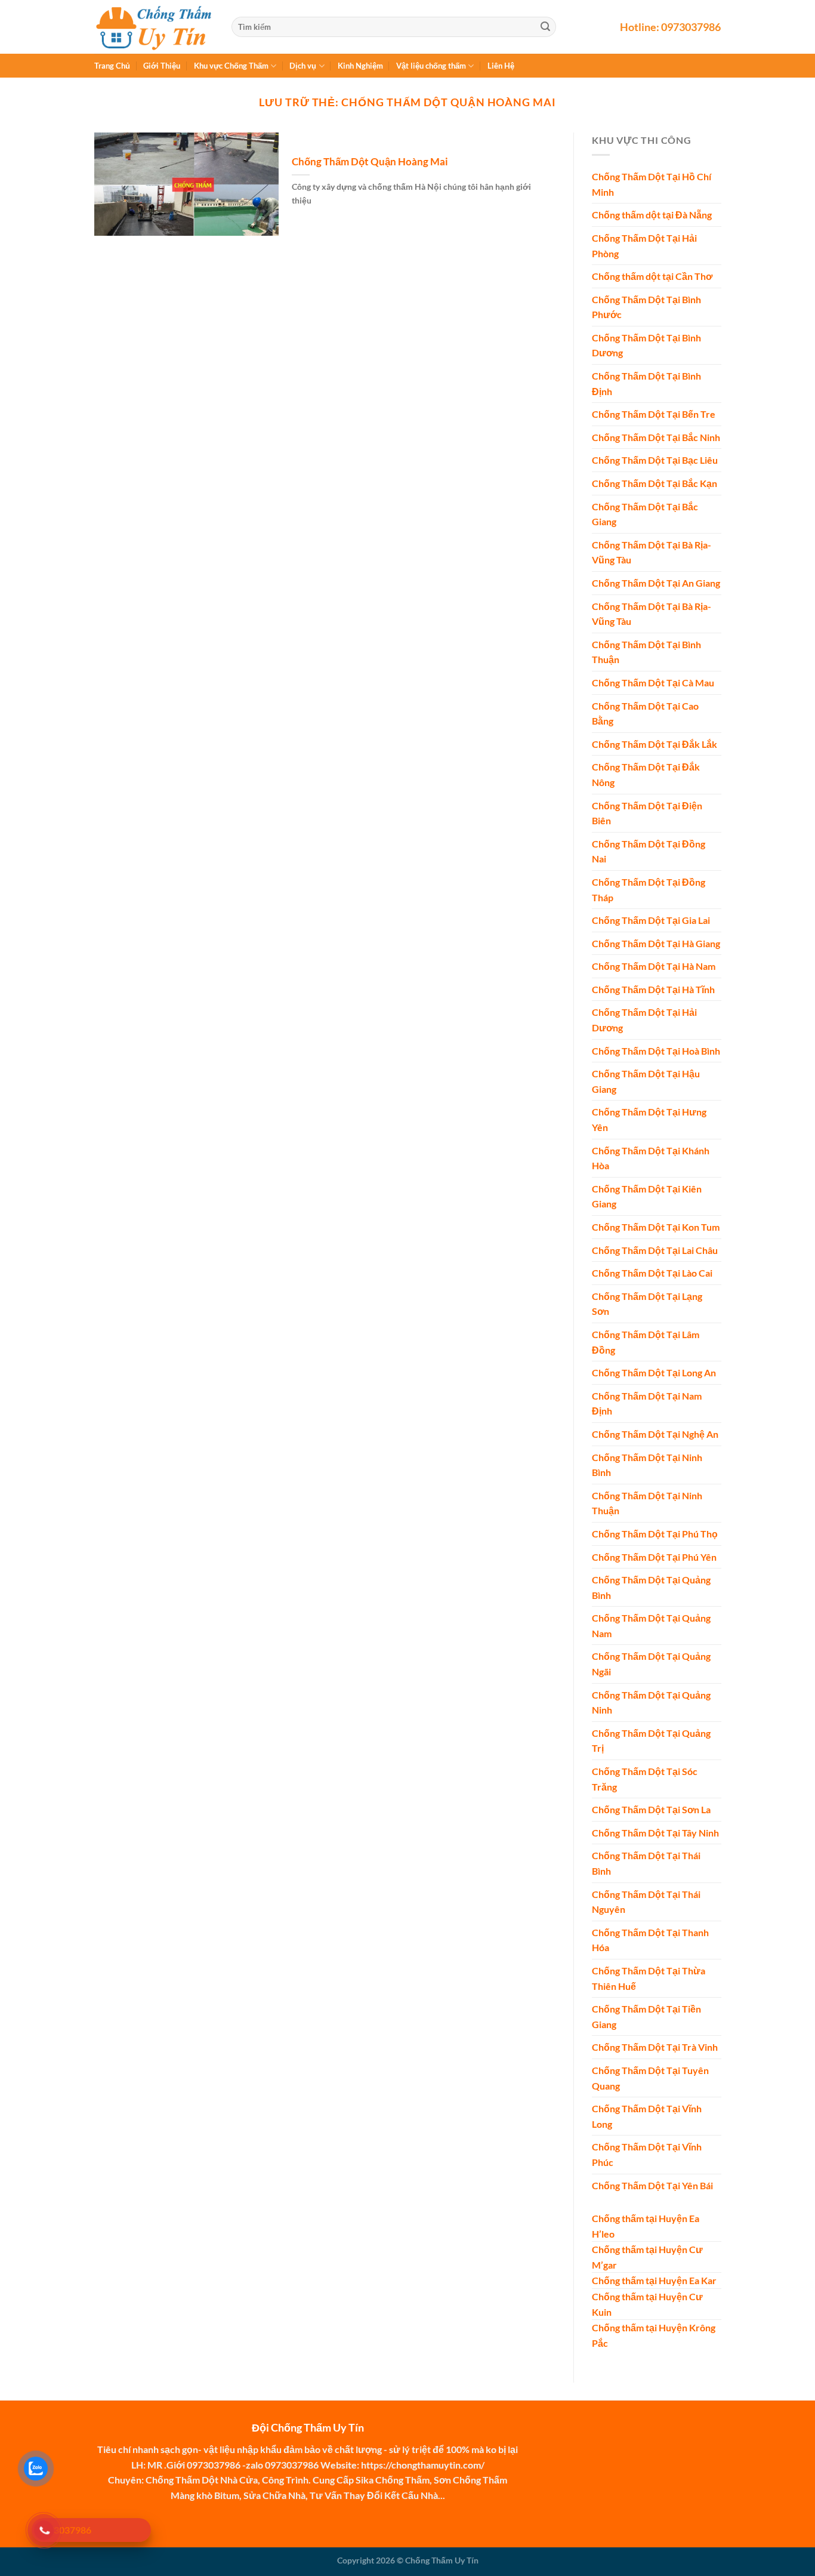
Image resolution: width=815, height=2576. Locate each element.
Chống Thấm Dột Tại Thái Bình (646, 1863)
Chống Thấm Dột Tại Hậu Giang (646, 1081)
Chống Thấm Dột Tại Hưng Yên (649, 1119)
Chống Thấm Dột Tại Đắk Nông (646, 774)
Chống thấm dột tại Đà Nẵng (652, 215)
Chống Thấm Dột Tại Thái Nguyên (646, 1901)
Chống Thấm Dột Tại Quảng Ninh (651, 1702)
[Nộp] (545, 27)
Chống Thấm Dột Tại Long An (654, 1372)
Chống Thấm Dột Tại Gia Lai (651, 920)
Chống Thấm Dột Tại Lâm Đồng (646, 1342)
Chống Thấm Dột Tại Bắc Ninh (656, 437)
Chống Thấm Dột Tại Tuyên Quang (650, 2078)
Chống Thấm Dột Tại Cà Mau (653, 682)
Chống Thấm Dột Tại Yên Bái (652, 2185)
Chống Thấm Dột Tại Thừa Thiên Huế (649, 1978)
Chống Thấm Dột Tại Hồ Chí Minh (652, 184)
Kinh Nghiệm (360, 66)
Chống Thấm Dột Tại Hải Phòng (644, 246)
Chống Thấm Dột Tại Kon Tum (656, 1227)
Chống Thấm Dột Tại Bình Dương (646, 345)
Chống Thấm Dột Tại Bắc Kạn (655, 483)
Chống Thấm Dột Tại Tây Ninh (655, 1833)
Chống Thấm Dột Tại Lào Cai (652, 1273)
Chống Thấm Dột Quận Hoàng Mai (370, 162)
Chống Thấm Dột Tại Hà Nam (654, 966)
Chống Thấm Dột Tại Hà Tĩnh (653, 989)
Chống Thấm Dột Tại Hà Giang (656, 943)
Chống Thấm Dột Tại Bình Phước (646, 306)
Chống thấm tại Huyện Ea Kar (654, 2280)
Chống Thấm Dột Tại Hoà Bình (656, 1050)
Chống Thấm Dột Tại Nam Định (647, 1403)
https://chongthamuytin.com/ (423, 2465)
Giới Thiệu (162, 66)
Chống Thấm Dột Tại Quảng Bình (651, 1587)
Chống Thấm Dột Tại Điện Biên (647, 813)
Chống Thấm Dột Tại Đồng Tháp (649, 890)
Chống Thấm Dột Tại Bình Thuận (646, 652)
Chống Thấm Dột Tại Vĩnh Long (647, 2116)
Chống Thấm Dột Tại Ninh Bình (647, 1464)
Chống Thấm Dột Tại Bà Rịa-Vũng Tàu (652, 552)
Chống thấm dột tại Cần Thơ (652, 276)
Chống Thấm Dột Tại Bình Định (646, 383)
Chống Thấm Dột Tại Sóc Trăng (645, 1779)
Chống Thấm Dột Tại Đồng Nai (649, 851)
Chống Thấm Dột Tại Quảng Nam (651, 1626)
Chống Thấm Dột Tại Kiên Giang (647, 1196)
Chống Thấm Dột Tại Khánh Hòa (651, 1158)
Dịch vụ (303, 66)
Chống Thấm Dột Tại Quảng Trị (651, 1741)
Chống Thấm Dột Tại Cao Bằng (645, 713)
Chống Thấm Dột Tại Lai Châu (655, 1250)
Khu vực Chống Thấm (231, 66)
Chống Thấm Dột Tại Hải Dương (644, 1020)
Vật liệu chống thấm (431, 66)
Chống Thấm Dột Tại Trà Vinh (655, 2047)
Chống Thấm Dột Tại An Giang (656, 583)
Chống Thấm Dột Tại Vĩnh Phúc (647, 2154)
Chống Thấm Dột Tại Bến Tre (654, 414)
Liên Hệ (501, 66)
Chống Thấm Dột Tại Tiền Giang (646, 2016)
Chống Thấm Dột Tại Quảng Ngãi (651, 1664)
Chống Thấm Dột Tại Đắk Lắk (655, 744)
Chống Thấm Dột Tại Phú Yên (654, 1556)
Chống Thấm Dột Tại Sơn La (651, 1809)
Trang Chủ (112, 66)
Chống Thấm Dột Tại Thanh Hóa (650, 1940)
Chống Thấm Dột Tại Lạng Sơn (647, 1304)
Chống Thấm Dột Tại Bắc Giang (645, 514)
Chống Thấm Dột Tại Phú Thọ (655, 1534)
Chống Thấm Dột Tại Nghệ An (655, 1434)
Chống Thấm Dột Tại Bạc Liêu (655, 460)
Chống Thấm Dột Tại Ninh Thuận (647, 1503)
